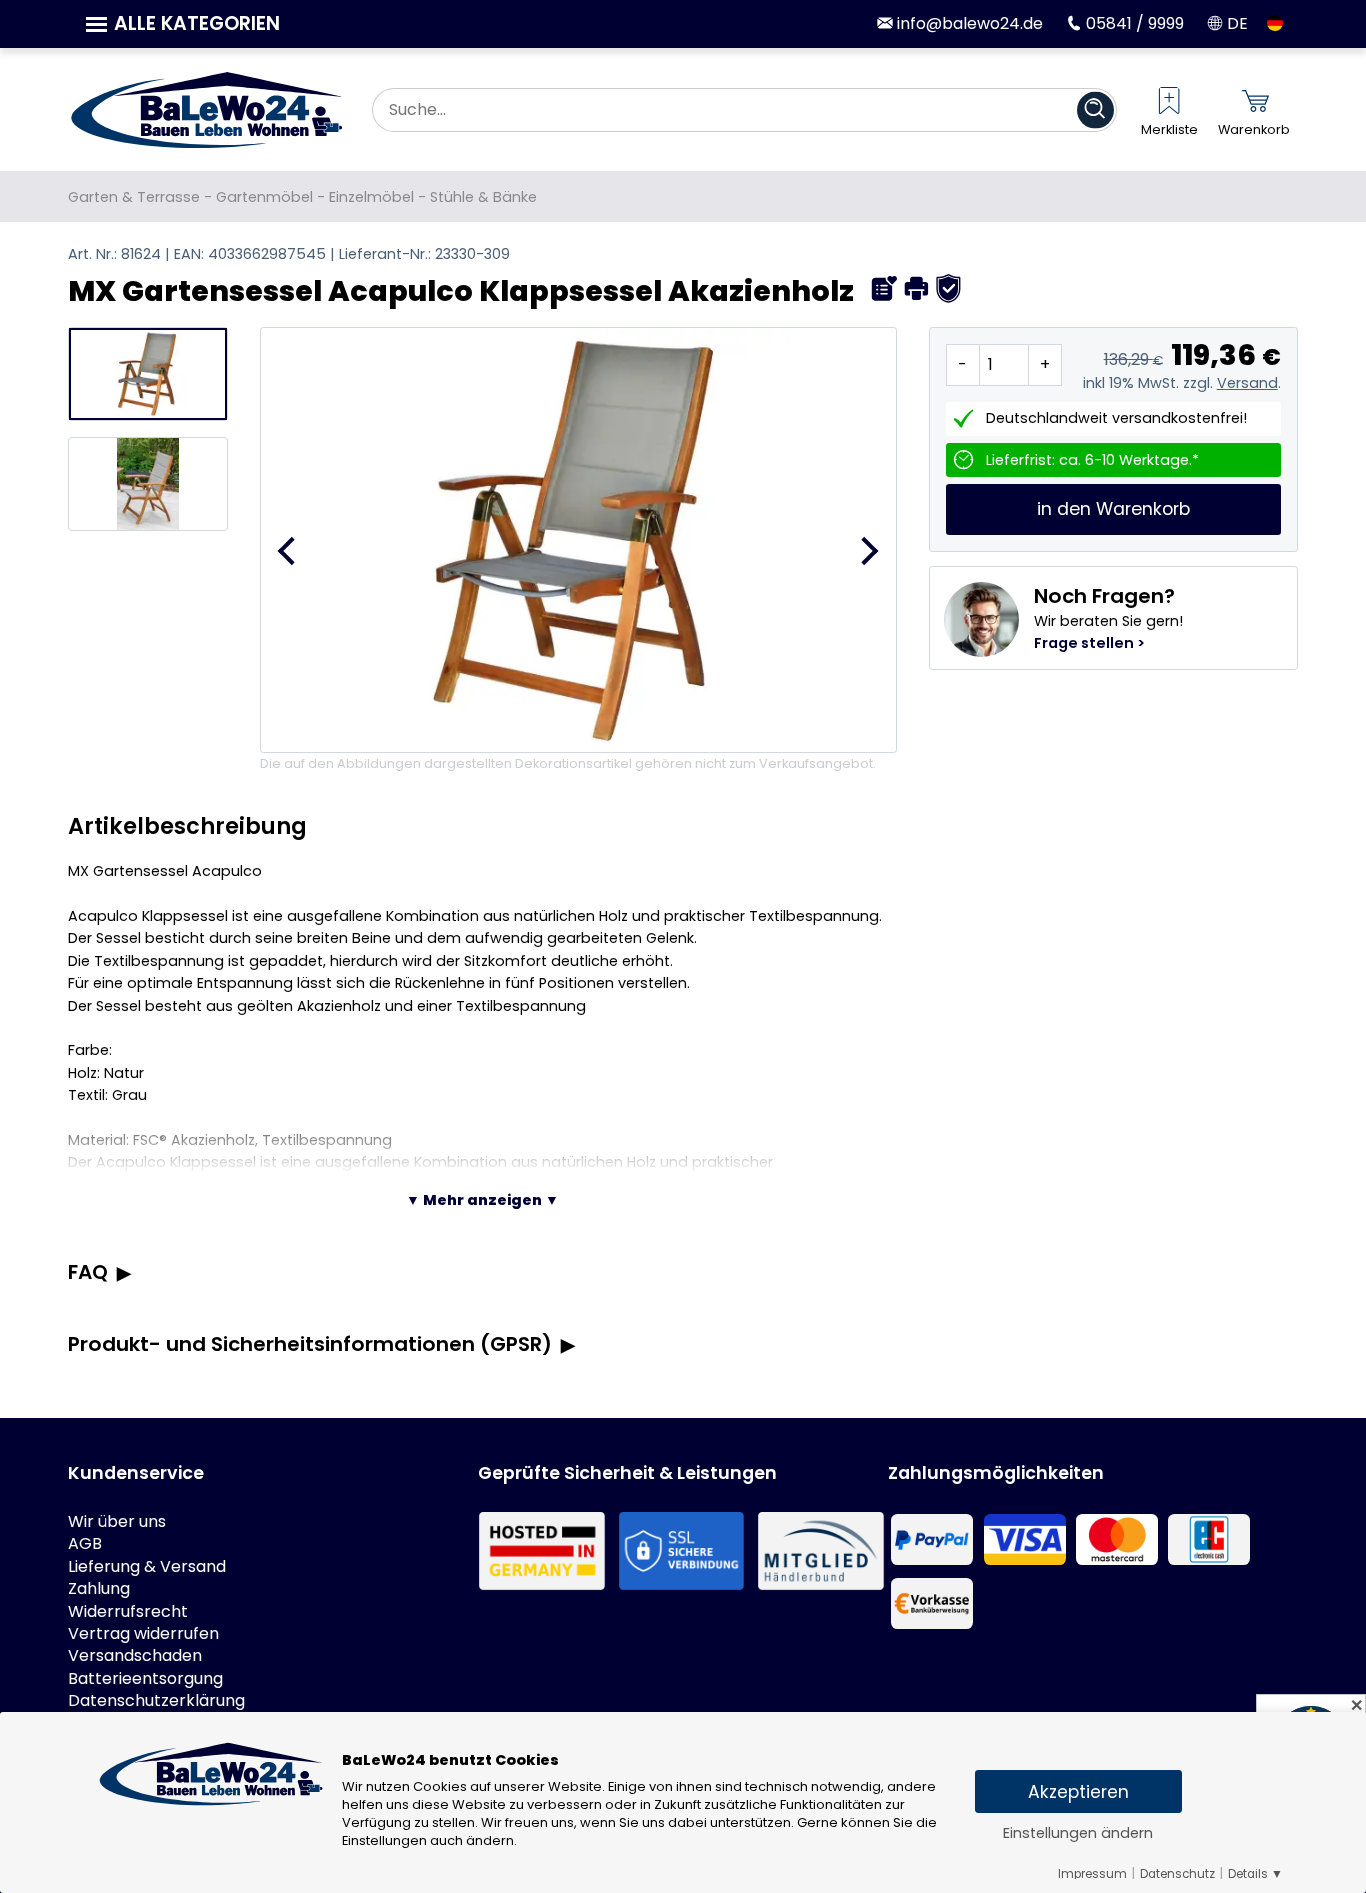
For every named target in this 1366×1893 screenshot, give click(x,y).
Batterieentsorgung (145, 1679)
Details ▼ (1255, 1874)
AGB (85, 1544)
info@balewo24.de (968, 23)
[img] (884, 288)
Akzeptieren (1078, 1792)
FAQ (88, 1272)
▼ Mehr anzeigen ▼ (482, 1200)
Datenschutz (1177, 1874)
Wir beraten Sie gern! (1108, 618)
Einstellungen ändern (1078, 1833)
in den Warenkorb (1113, 510)
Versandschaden (135, 1656)
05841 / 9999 (1133, 23)
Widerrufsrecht (128, 1612)
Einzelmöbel (371, 197)
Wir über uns (117, 1522)
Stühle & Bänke (483, 197)
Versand (1247, 383)
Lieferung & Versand (147, 1567)
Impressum (1092, 1874)
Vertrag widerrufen (143, 1634)
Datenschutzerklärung (156, 1701)
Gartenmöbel (264, 197)
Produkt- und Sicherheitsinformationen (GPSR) (310, 1344)
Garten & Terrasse (134, 197)
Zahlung (99, 1589)
